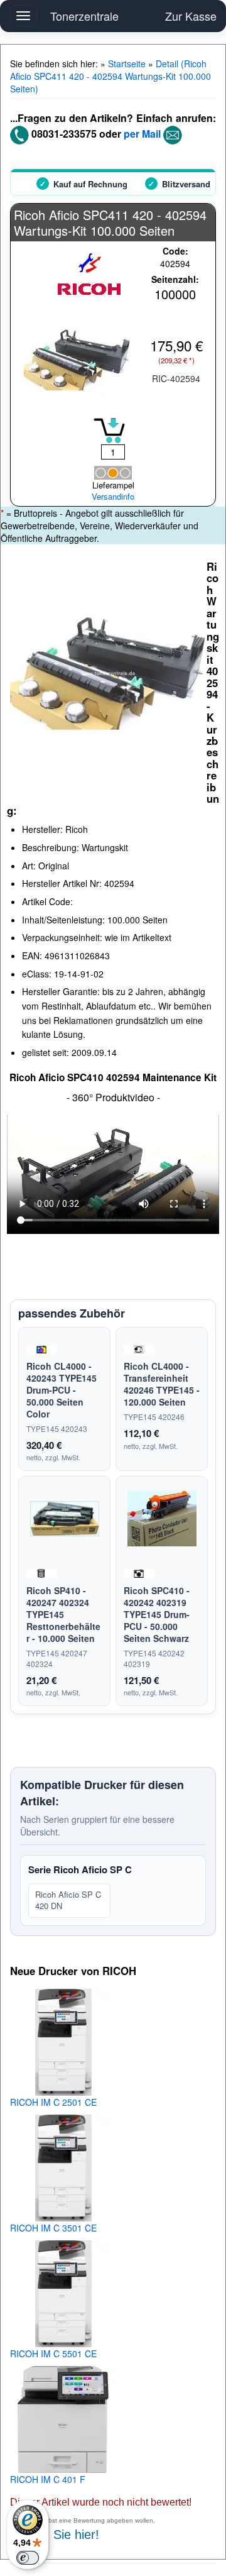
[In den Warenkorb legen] (109, 431)
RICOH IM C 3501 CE (53, 2228)
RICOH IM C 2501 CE (53, 2102)
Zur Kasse (191, 16)
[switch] (28, 2558)
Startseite (127, 63)
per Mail (142, 134)
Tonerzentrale (84, 16)
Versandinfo (113, 497)
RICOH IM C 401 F (48, 2479)
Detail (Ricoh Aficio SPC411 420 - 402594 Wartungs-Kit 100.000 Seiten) (110, 76)
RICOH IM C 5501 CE (53, 2353)
